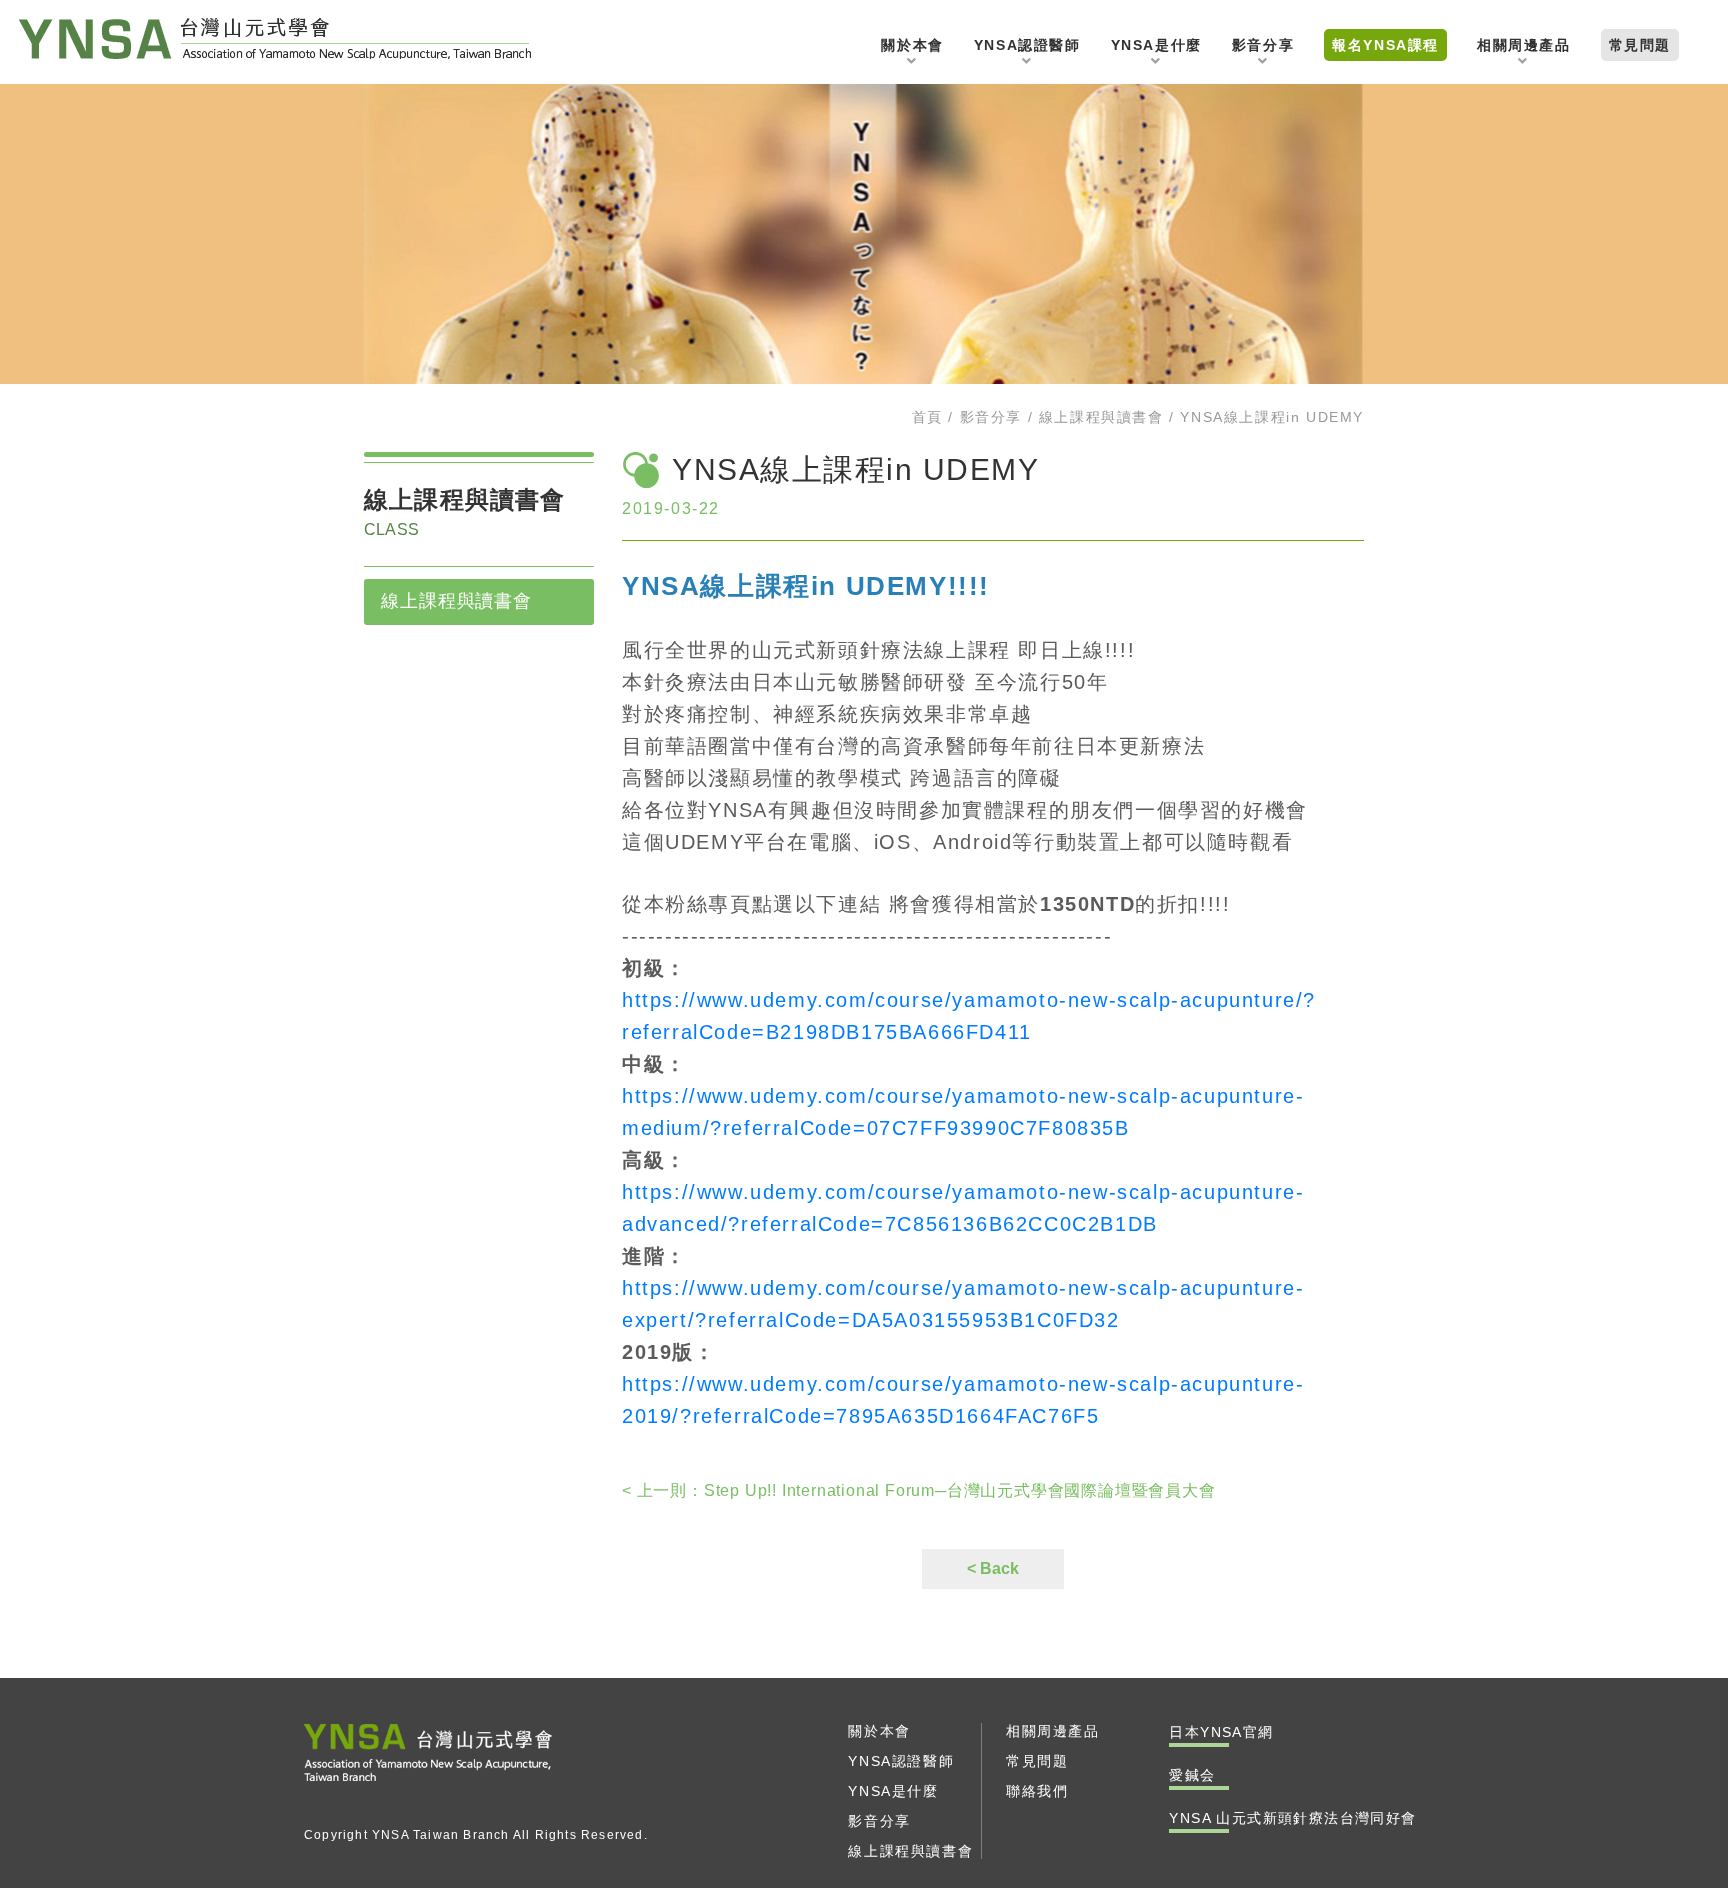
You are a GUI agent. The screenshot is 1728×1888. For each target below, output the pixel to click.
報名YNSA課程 (1385, 45)
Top (1670, 1226)
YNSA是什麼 (1156, 45)
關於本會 (912, 45)
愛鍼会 (1192, 1775)
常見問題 (1640, 45)
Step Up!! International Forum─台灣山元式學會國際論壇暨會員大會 (919, 1490)
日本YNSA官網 (1670, 829)
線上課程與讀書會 (1101, 417)
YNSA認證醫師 (1027, 45)
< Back (993, 1568)
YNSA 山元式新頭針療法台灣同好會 (275, 38)
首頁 (927, 417)
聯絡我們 (1670, 708)
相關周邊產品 (1524, 45)
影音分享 (1263, 45)
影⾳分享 (991, 417)
